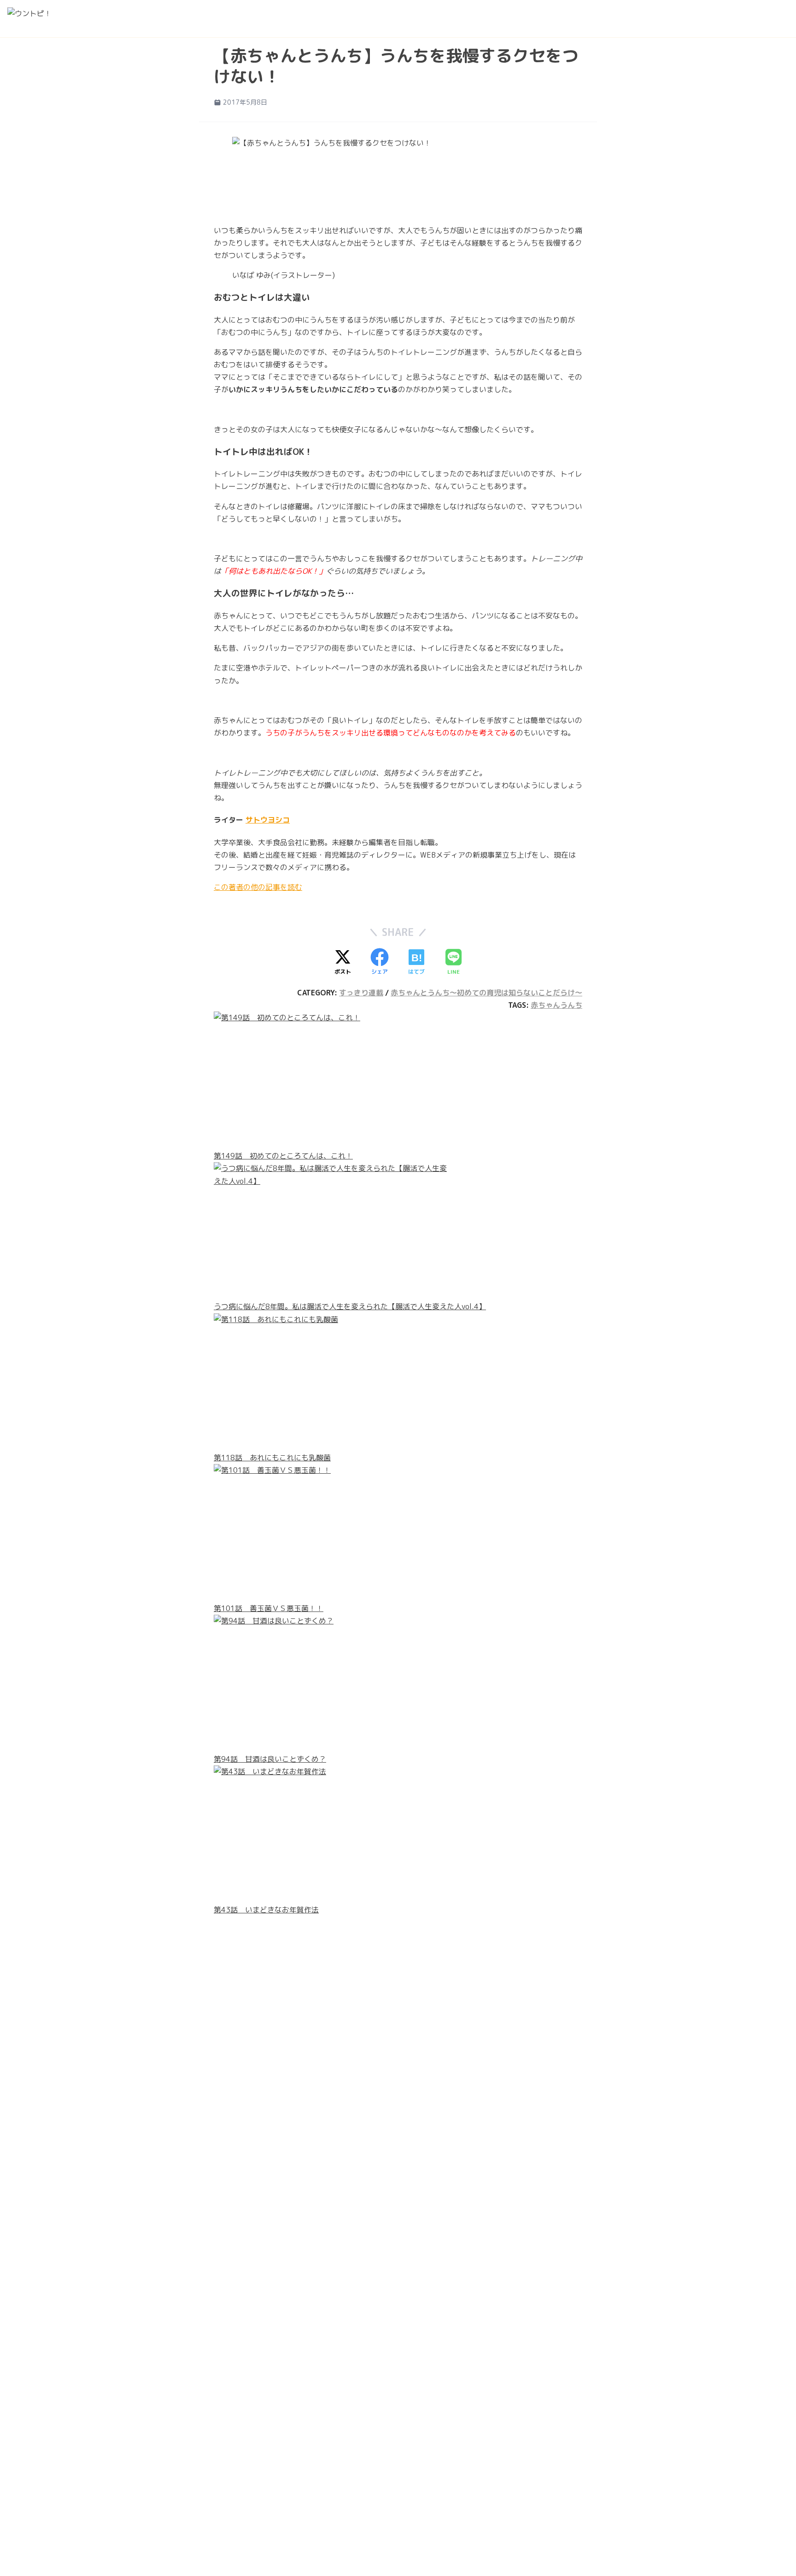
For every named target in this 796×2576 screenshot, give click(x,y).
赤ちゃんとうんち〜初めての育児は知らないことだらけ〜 (486, 993)
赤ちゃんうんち (556, 1005)
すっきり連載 (361, 993)
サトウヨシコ (268, 820)
